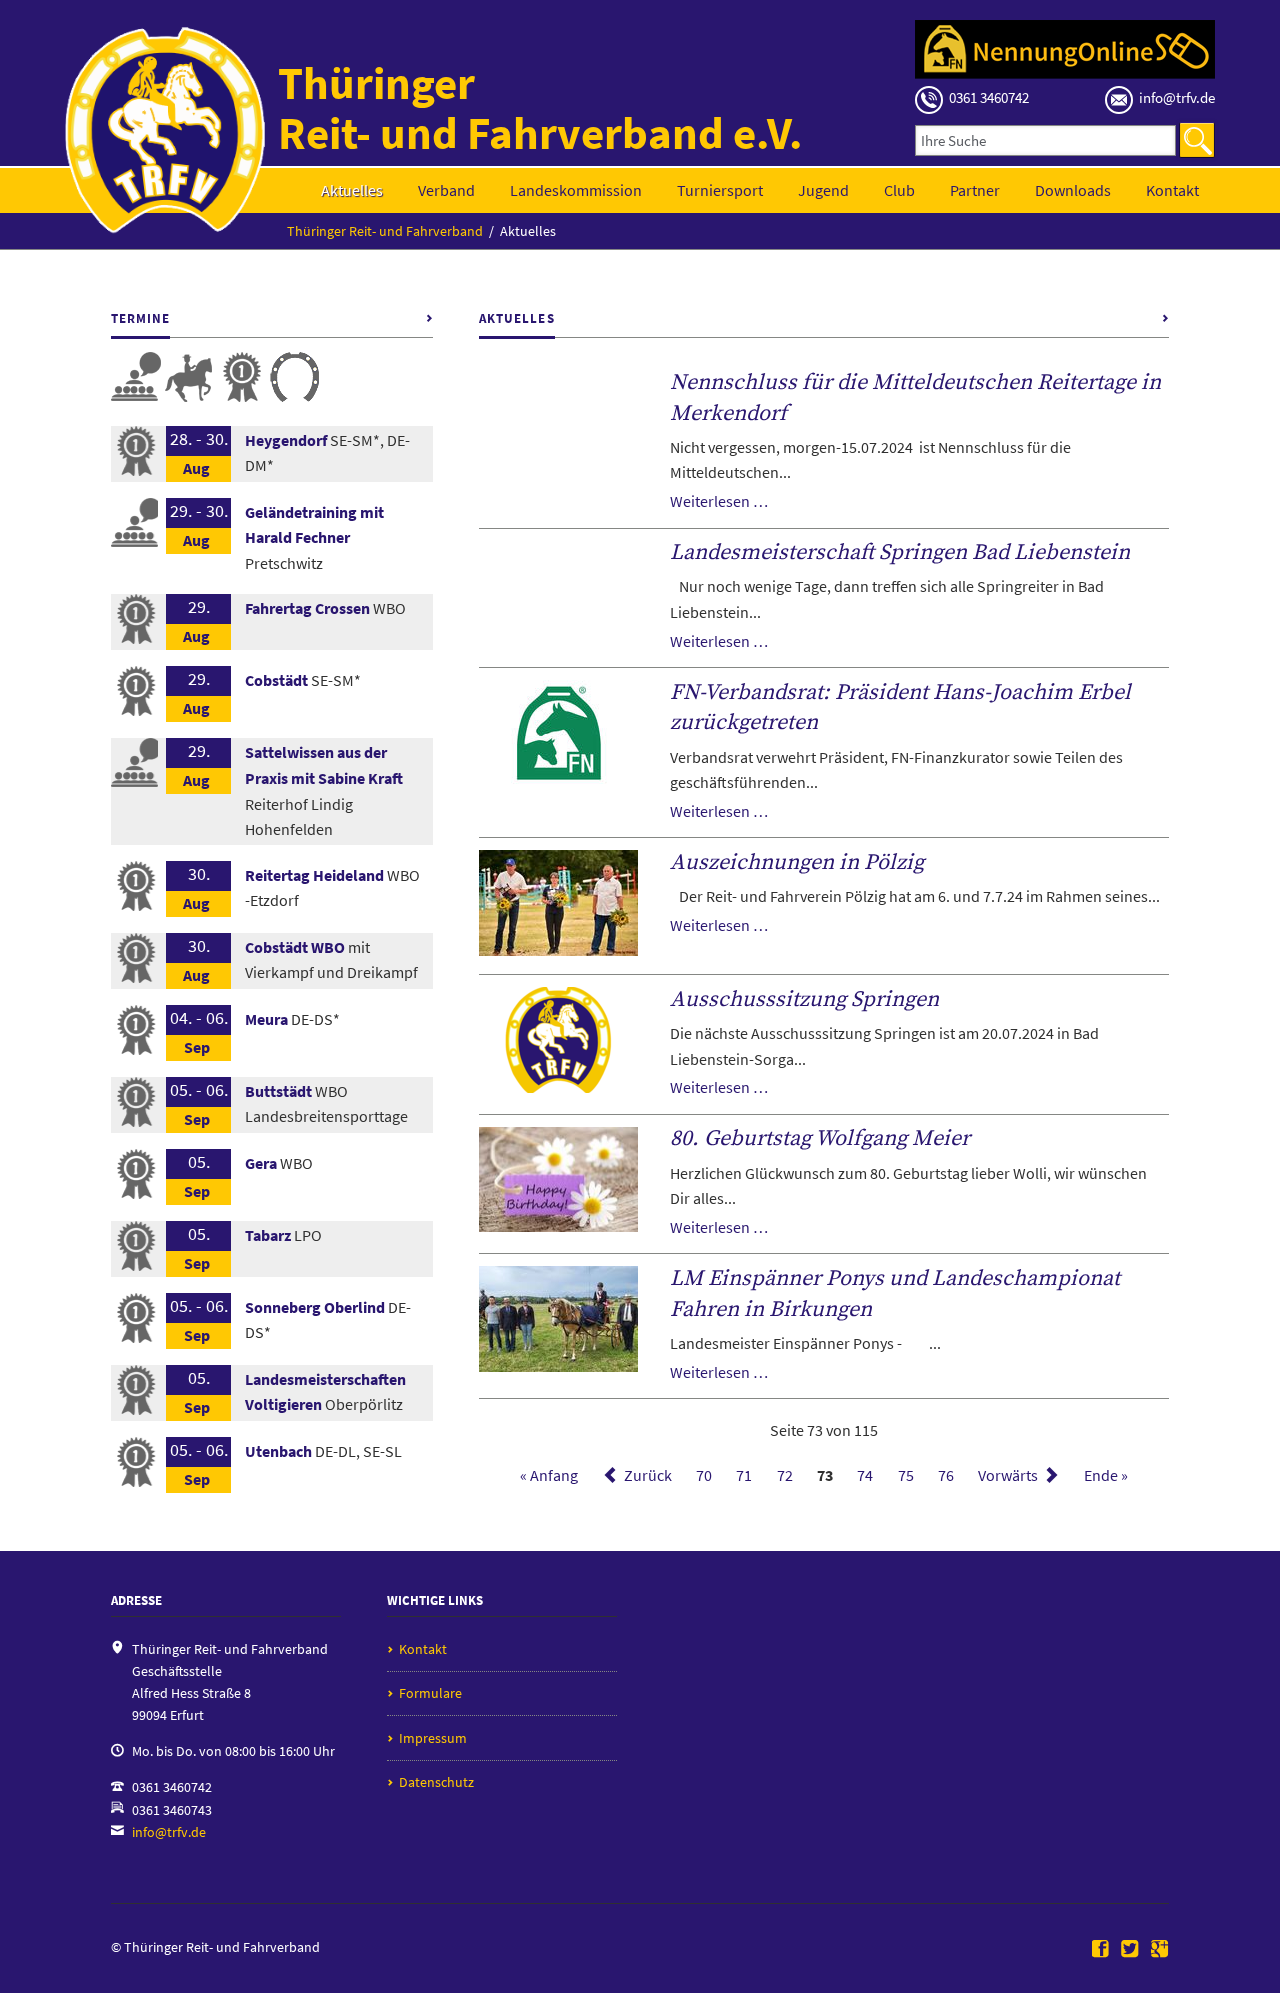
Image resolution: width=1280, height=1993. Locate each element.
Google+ (1160, 1949)
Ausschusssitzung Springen (804, 999)
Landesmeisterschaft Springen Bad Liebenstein (900, 552)
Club (899, 190)
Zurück (648, 1475)
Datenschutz (436, 1782)
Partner (975, 190)
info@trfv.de (169, 1832)
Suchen (1197, 140)
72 (785, 1475)
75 (906, 1475)
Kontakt (1172, 190)
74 (865, 1475)
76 (946, 1475)
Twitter (1130, 1949)
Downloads (1073, 190)
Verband (446, 190)
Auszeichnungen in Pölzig (797, 862)
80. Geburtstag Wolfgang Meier (820, 1138)
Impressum (433, 1738)
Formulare (430, 1693)
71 (744, 1475)
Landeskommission (576, 190)
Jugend (823, 190)
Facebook (1101, 1949)
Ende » (1106, 1475)
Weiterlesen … (719, 501)
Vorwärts (1008, 1475)
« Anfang (549, 1475)
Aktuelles (352, 190)
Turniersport (720, 190)
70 (704, 1475)
